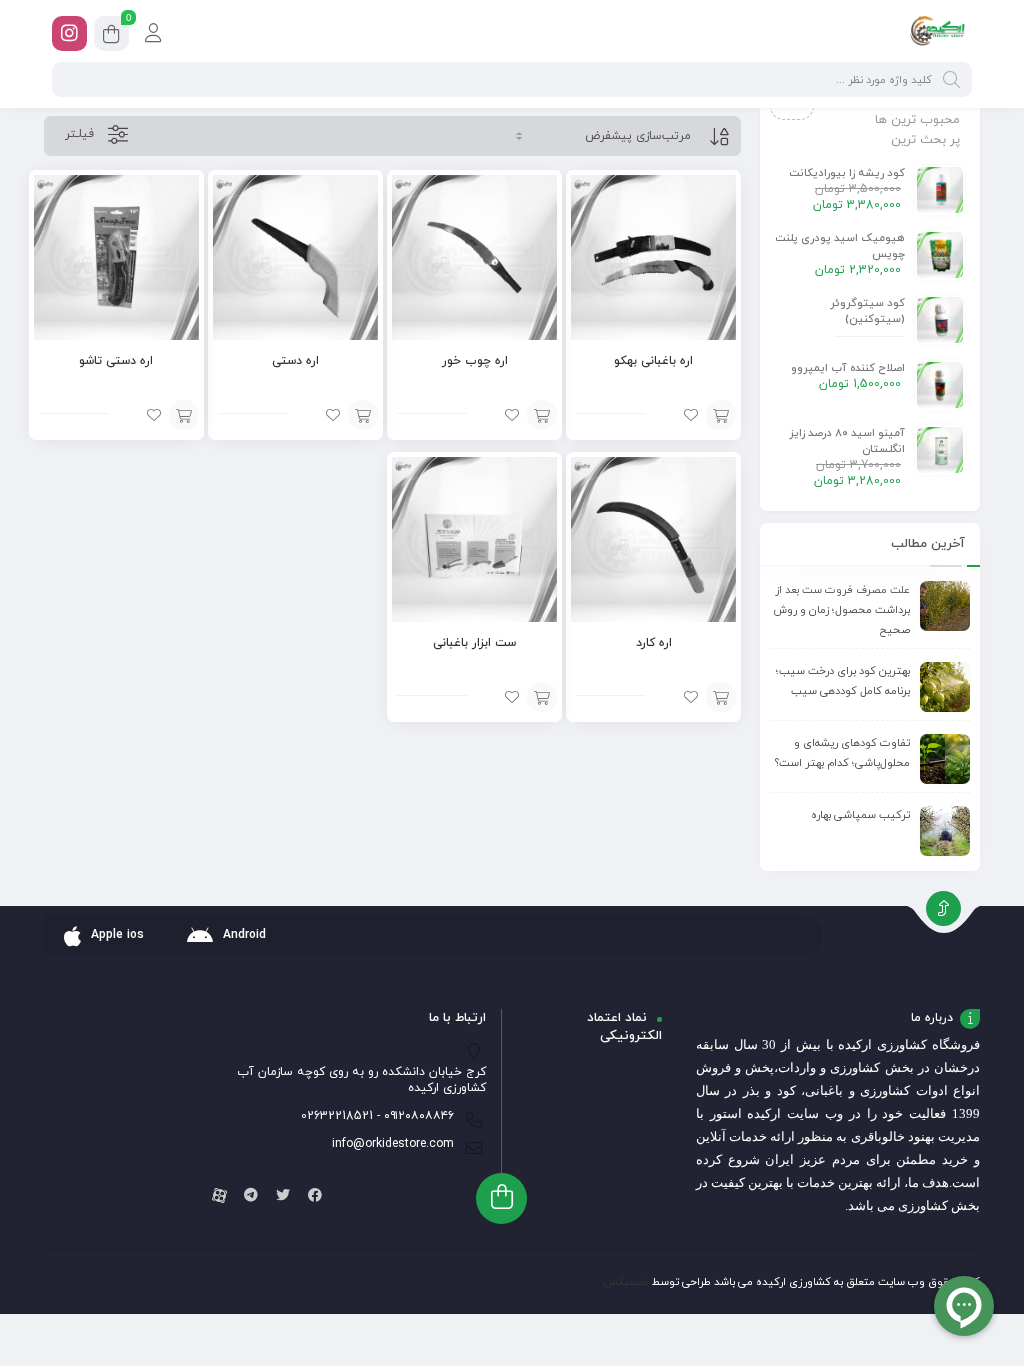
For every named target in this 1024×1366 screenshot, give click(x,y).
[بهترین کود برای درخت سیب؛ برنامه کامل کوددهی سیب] (945, 687)
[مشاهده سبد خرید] (111, 36)
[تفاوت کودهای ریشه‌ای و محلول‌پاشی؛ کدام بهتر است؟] (945, 759)
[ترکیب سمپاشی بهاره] (945, 831)
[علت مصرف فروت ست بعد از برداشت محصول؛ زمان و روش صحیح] (945, 606)
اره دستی (295, 361)
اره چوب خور (475, 361)
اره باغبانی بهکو (653, 361)
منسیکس (626, 1282)
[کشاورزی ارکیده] (937, 33)
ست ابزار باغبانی (474, 643)
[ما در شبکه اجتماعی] (69, 33)
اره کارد (654, 643)
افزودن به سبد (721, 415)
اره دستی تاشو (116, 361)
